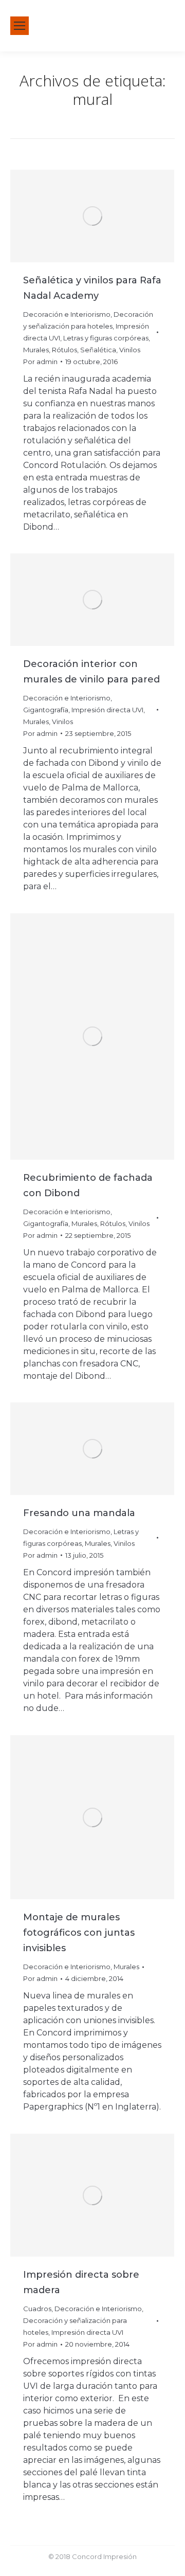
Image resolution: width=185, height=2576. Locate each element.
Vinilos (130, 350)
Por (40, 362)
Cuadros (37, 2309)
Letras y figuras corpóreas (106, 338)
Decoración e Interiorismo (67, 314)
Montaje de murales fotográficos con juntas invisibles (79, 1933)
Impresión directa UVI (107, 710)
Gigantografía (46, 710)
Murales (36, 350)
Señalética (98, 350)
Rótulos (64, 350)
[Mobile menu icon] (20, 26)
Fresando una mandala (79, 1513)
